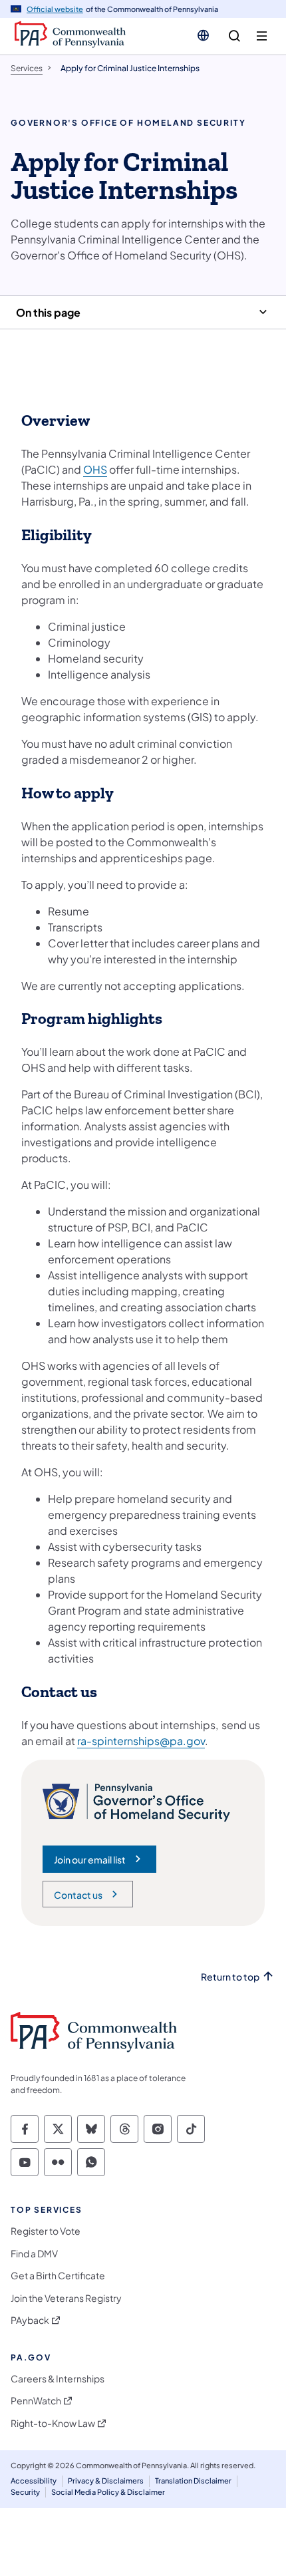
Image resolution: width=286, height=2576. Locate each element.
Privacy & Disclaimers (106, 2481)
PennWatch (36, 2401)
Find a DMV (34, 2254)
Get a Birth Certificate (58, 2276)
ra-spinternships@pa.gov (141, 1741)
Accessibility (34, 2481)
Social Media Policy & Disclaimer (108, 2492)
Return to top (230, 1977)
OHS (95, 469)
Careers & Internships (58, 2379)
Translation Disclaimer (193, 2481)
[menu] (262, 36)
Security (25, 2492)
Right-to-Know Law (53, 2423)
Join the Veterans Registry (66, 2298)
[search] (234, 36)
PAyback (30, 2320)
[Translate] (203, 35)
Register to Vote (46, 2231)
